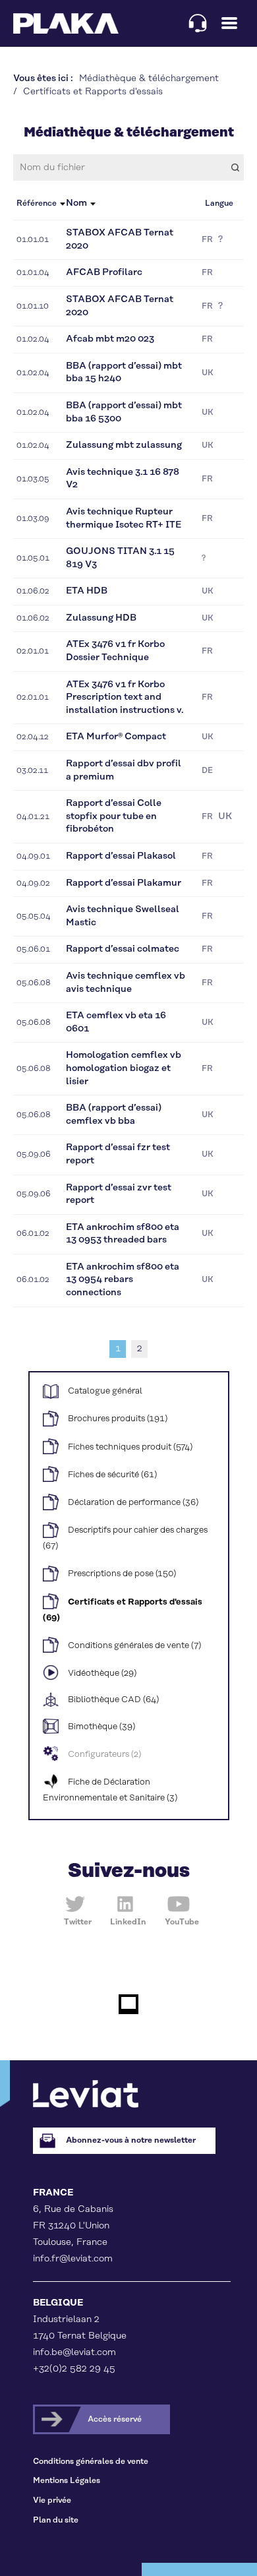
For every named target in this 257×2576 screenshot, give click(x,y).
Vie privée (52, 2500)
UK (208, 373)
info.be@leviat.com (74, 2352)
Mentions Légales (67, 2481)
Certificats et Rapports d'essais (93, 92)
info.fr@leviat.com (73, 2259)
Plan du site (56, 2520)
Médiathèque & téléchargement (149, 78)
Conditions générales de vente (91, 2462)
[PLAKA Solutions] (66, 23)
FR (207, 240)
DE (207, 771)
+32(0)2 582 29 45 (74, 2369)
